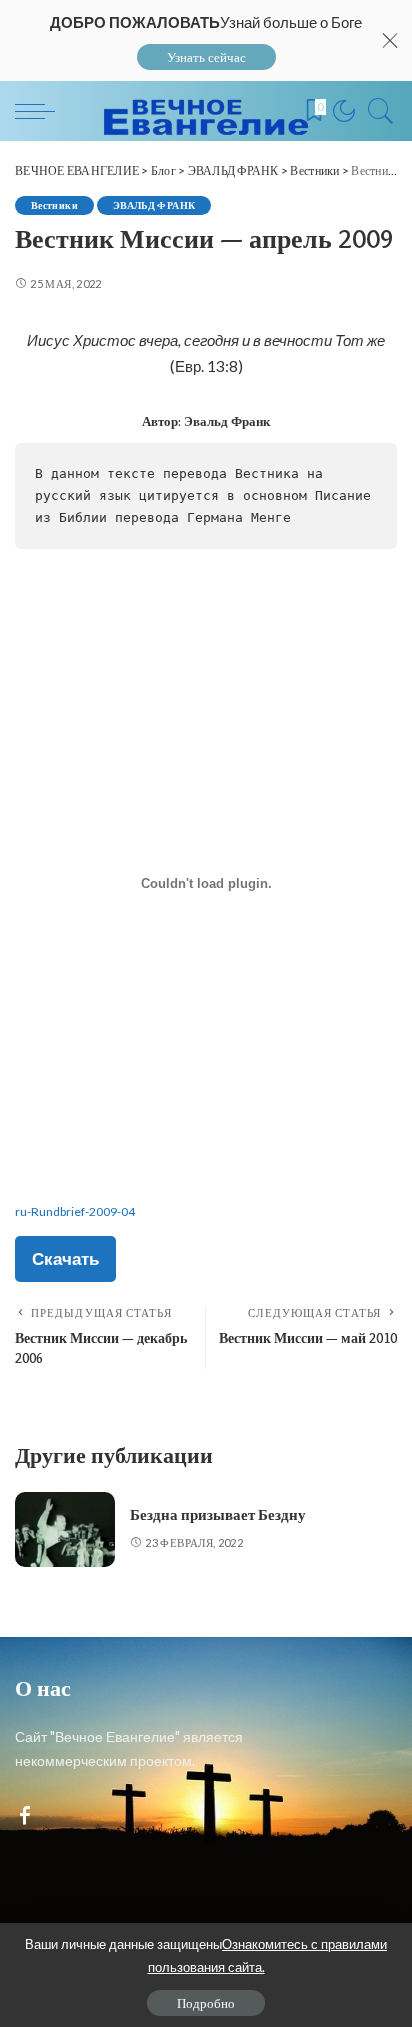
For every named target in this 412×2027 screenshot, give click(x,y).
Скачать (65, 1258)
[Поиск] (376, 111)
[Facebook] (25, 1816)
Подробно (206, 2003)
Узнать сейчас (206, 57)
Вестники (54, 205)
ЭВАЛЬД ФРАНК (154, 205)
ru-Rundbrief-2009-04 (75, 1211)
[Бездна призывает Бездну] (65, 1529)
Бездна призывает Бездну (218, 1515)
